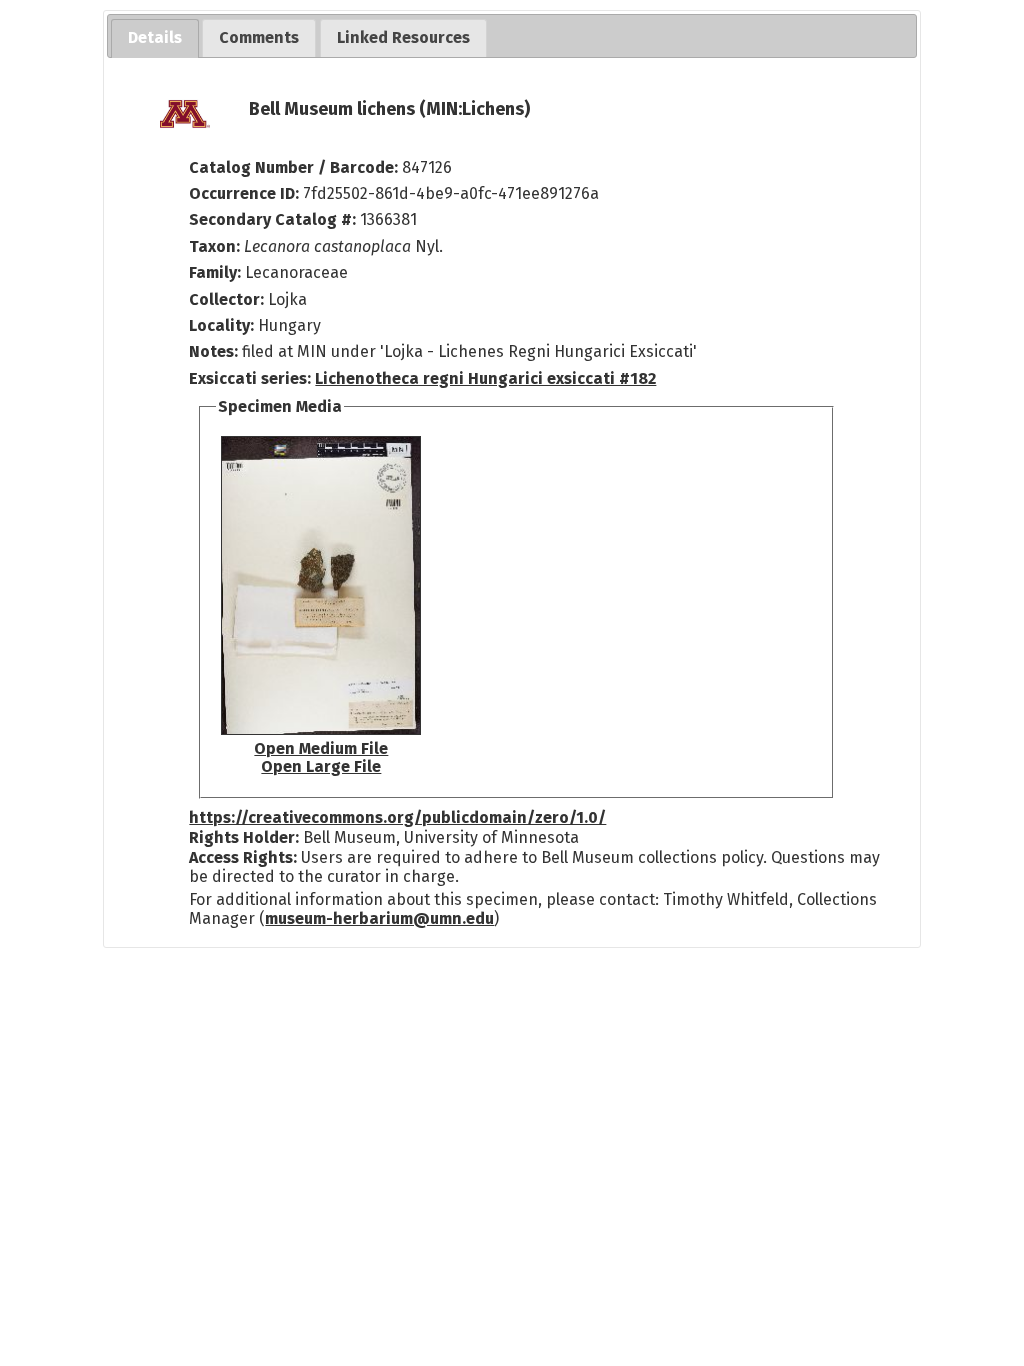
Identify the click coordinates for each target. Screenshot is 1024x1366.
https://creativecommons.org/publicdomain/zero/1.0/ (397, 817)
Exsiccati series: (250, 378)
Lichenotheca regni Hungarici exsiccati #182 (485, 378)
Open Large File (321, 766)
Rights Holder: (244, 837)
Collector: (228, 299)
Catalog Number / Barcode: (295, 167)
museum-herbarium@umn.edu (379, 918)
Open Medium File (321, 748)
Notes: (213, 351)
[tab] (155, 38)
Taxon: (214, 246)
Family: (215, 272)
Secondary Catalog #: (272, 219)
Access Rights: (243, 857)
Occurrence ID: (246, 193)
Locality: (221, 325)
